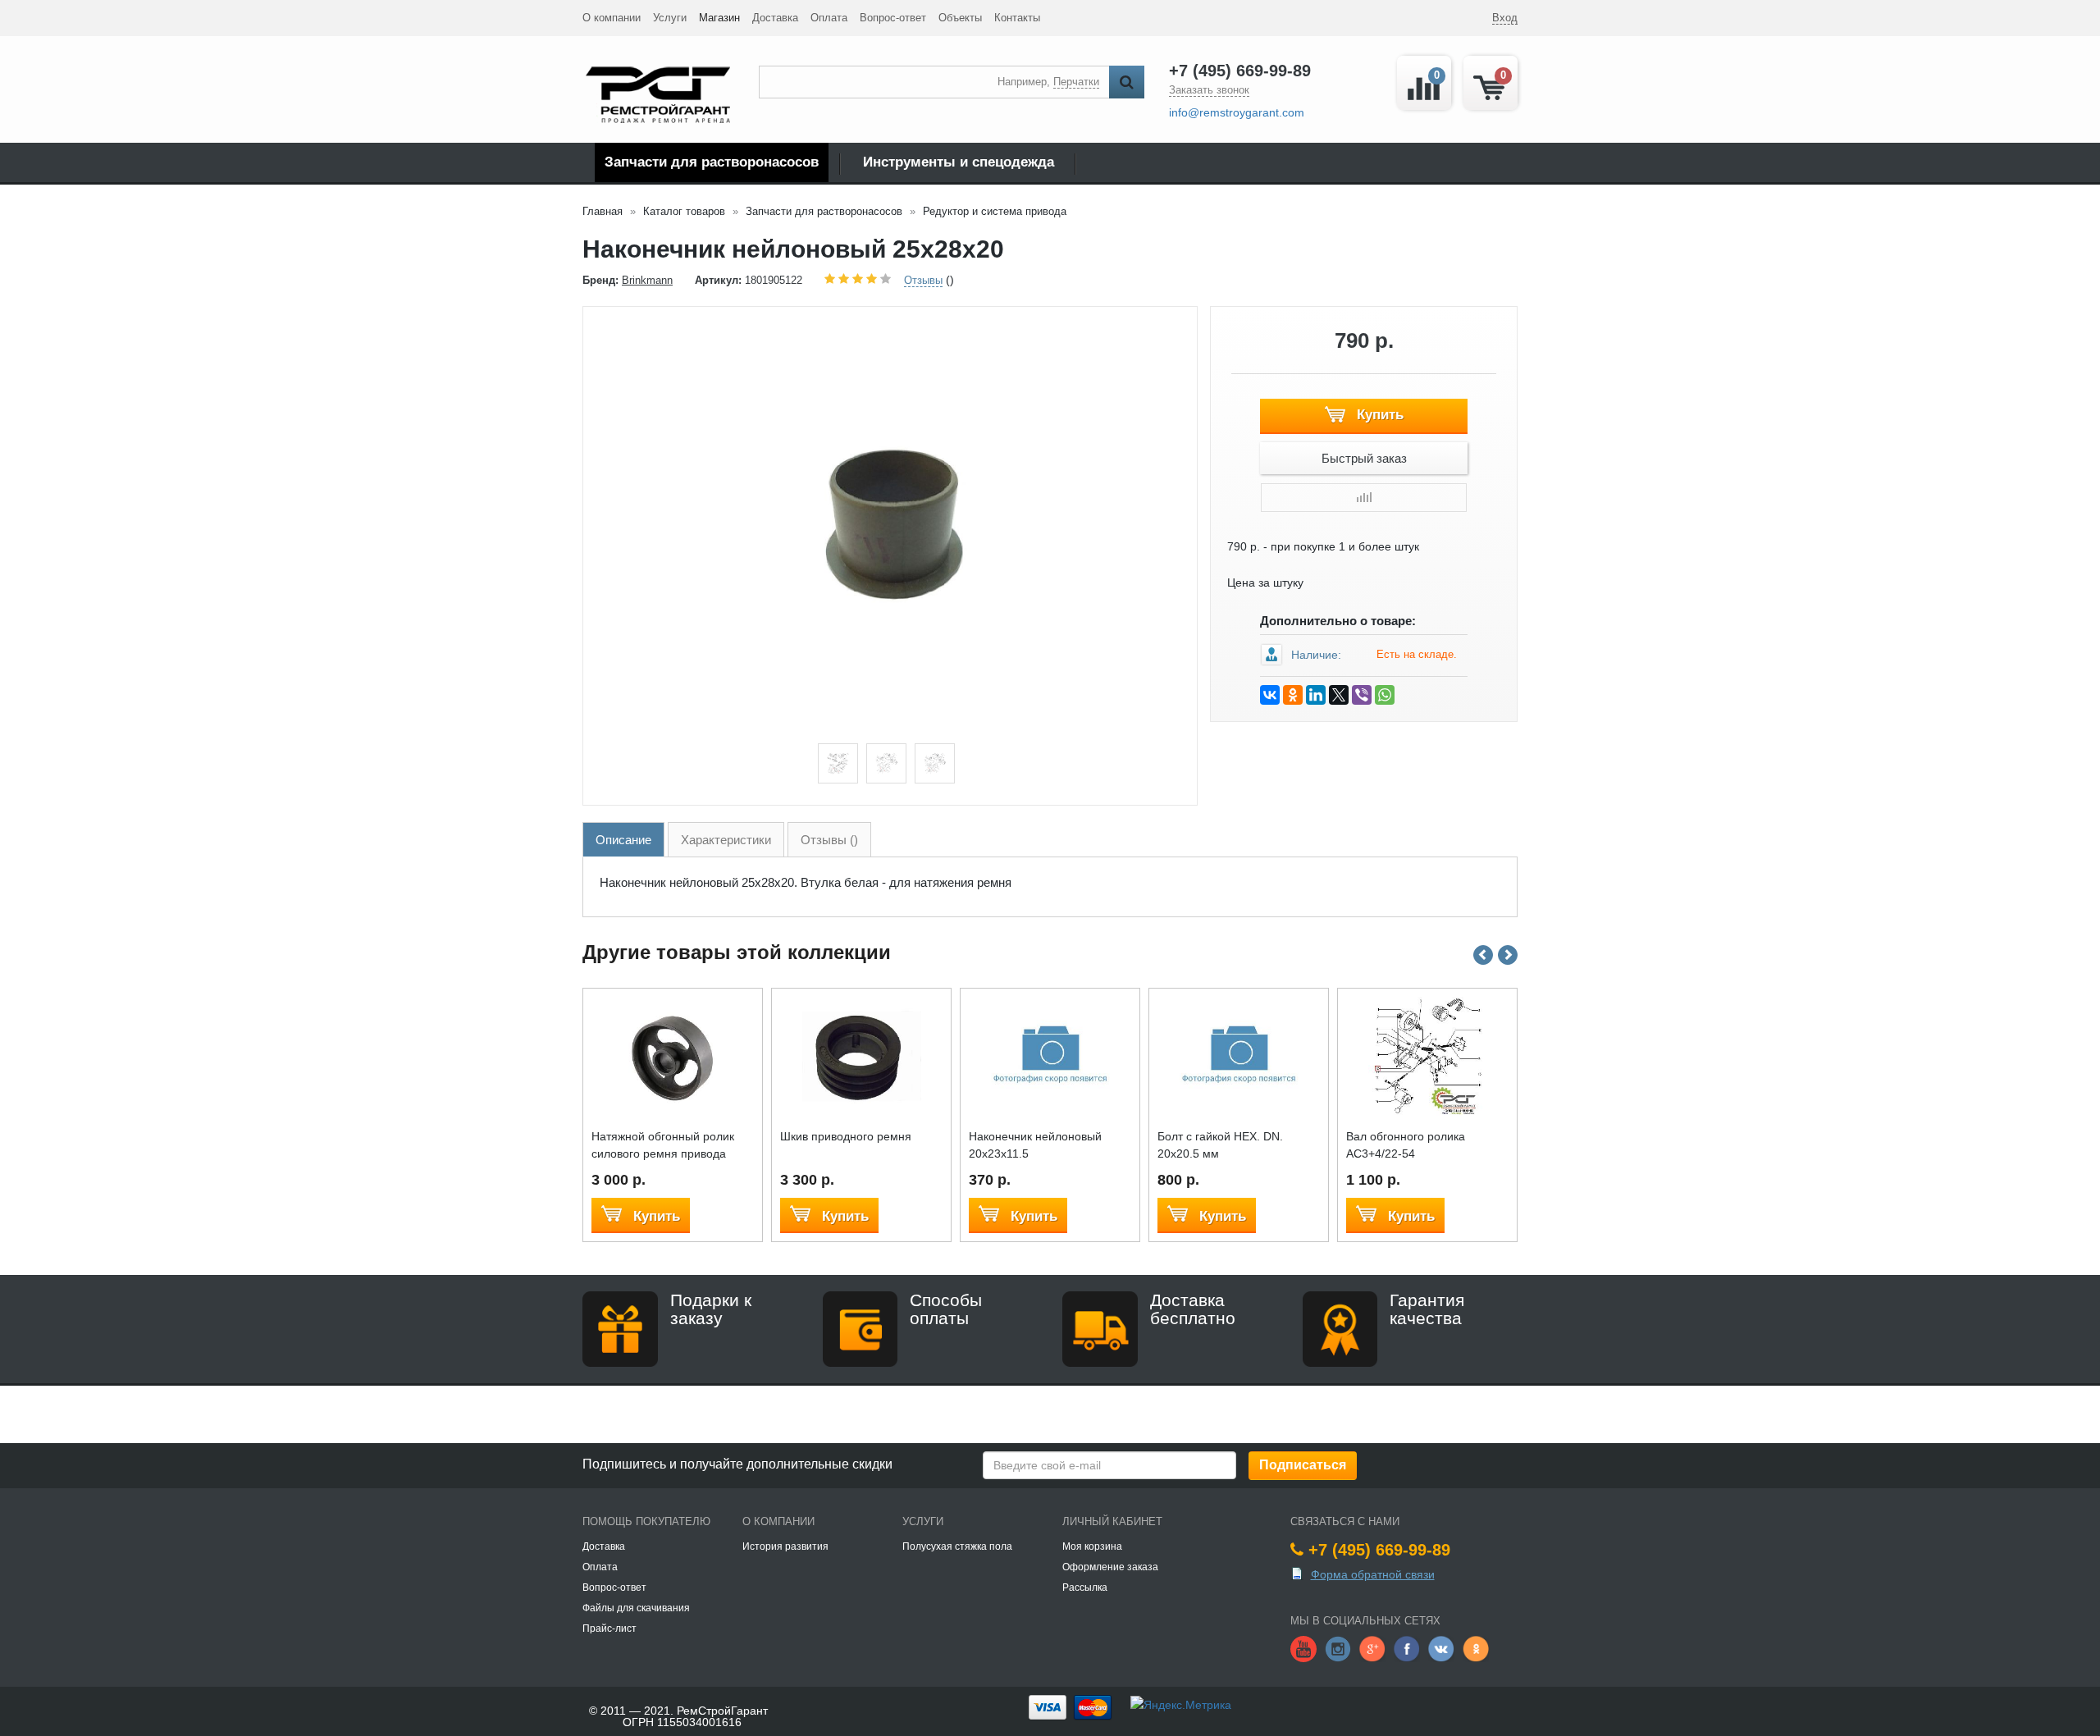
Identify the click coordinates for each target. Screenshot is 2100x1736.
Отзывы (923, 280)
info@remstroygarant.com (1237, 112)
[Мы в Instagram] (1338, 1647)
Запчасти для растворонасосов (712, 162)
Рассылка (1085, 1588)
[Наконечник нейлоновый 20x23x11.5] (1050, 1055)
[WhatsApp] (1385, 695)
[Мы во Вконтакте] (1441, 1647)
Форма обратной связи (1373, 1574)
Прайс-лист (609, 1629)
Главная (603, 211)
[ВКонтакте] (1270, 695)
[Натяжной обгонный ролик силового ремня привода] (673, 1055)
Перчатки (1076, 82)
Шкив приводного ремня (846, 1136)
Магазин (719, 18)
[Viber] (1362, 695)
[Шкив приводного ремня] (862, 1055)
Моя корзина (1092, 1546)
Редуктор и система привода (995, 211)
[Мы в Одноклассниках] (1476, 1647)
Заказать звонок (1209, 90)
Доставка (775, 18)
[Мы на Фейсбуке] (1407, 1647)
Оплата (829, 18)
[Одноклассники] (1293, 695)
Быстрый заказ (1364, 458)
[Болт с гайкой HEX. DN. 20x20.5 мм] (1239, 1055)
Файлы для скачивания (636, 1608)
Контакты (1017, 18)
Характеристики (726, 840)
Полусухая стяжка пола (957, 1546)
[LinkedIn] (1316, 695)
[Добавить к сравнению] (1364, 498)
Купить (1378, 415)
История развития (785, 1546)
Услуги (670, 18)
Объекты (960, 18)
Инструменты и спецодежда (959, 162)
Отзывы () (829, 840)
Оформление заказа (1110, 1567)
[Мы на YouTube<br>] (1303, 1647)
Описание (623, 840)
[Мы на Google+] (1372, 1647)
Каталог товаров (684, 211)
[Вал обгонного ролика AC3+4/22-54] (1428, 1055)
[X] (1339, 695)
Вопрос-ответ (893, 18)
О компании (612, 18)
